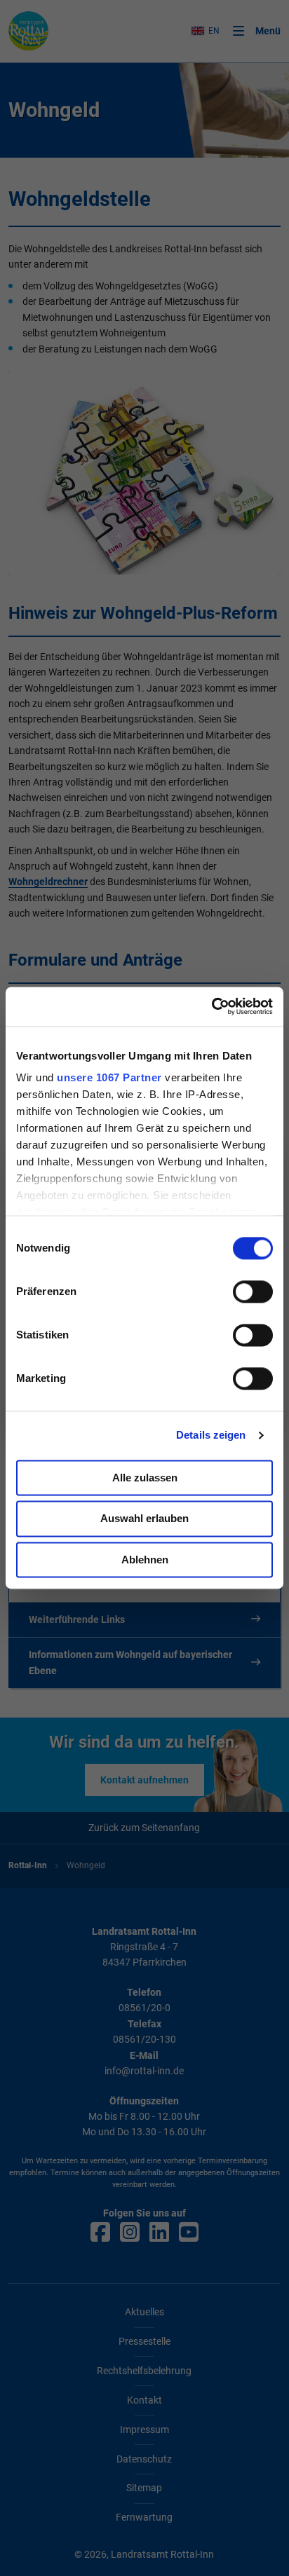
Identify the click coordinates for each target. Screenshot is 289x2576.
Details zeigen (211, 1435)
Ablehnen (145, 1560)
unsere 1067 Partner (109, 1077)
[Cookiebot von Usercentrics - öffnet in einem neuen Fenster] (211, 1006)
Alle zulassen (145, 1478)
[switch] (253, 1292)
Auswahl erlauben (144, 1519)
